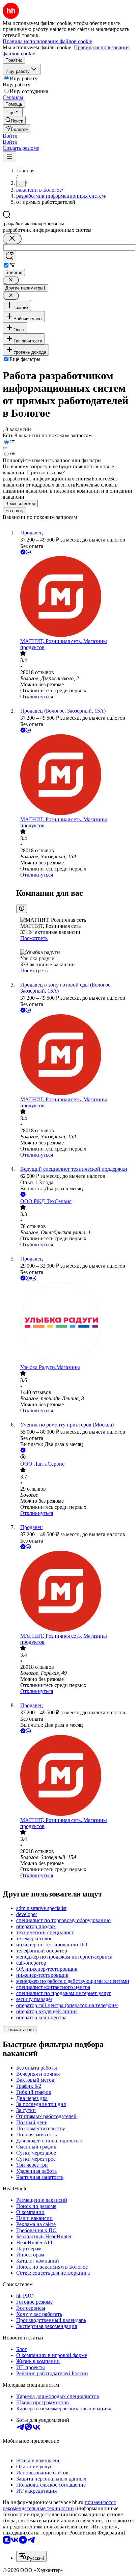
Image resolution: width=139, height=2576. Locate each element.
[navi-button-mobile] (9, 157)
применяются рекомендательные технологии (59, 2505)
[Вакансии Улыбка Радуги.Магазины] (76, 1323)
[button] (10, 136)
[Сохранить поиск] (9, 257)
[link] (14, 120)
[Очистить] (12, 239)
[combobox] (34, 224)
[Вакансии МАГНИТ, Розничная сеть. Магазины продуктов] (76, 597)
